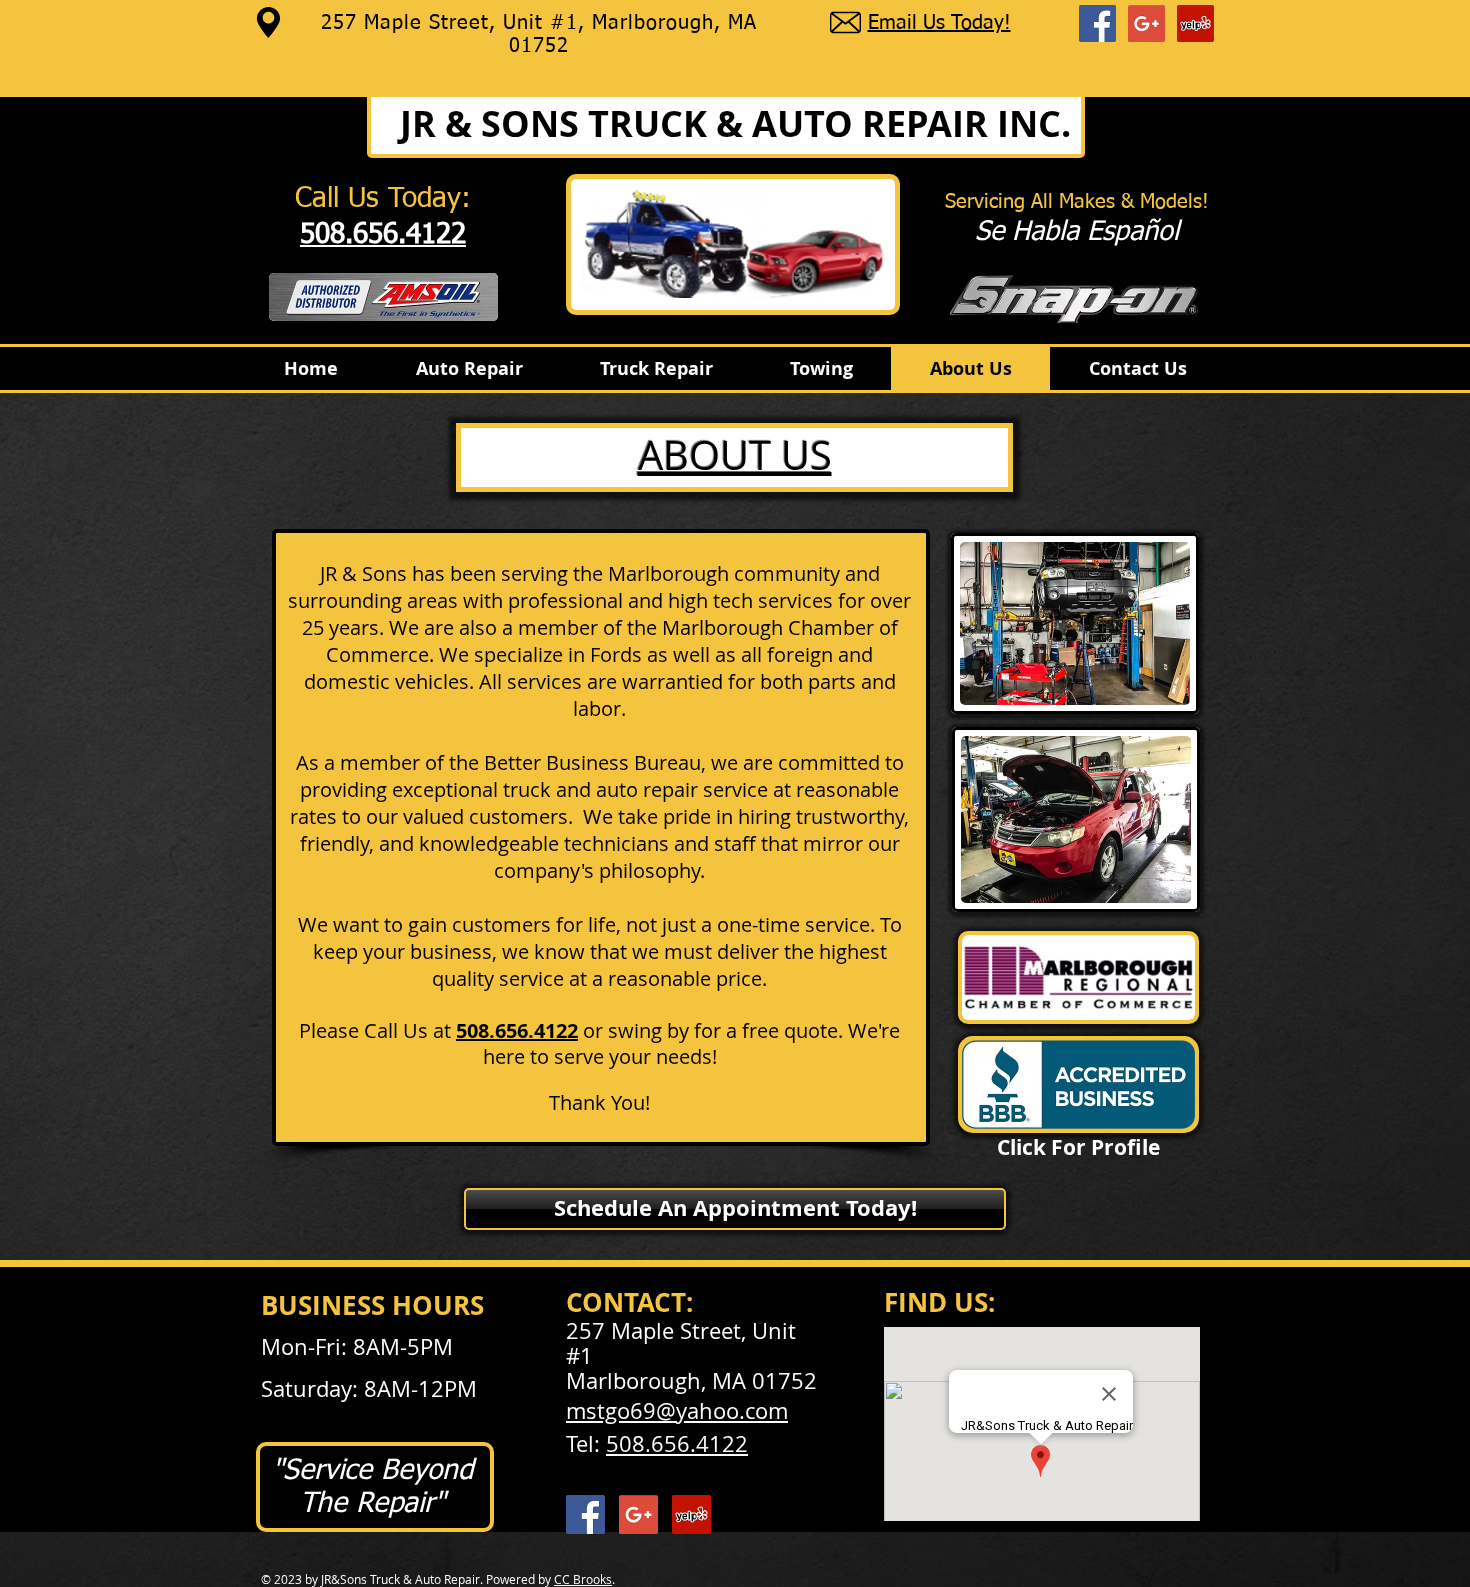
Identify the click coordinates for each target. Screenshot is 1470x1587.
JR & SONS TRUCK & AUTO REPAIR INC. (735, 123)
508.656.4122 (677, 1443)
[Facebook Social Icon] (1097, 23)
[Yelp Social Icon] (1195, 23)
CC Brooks (583, 1579)
